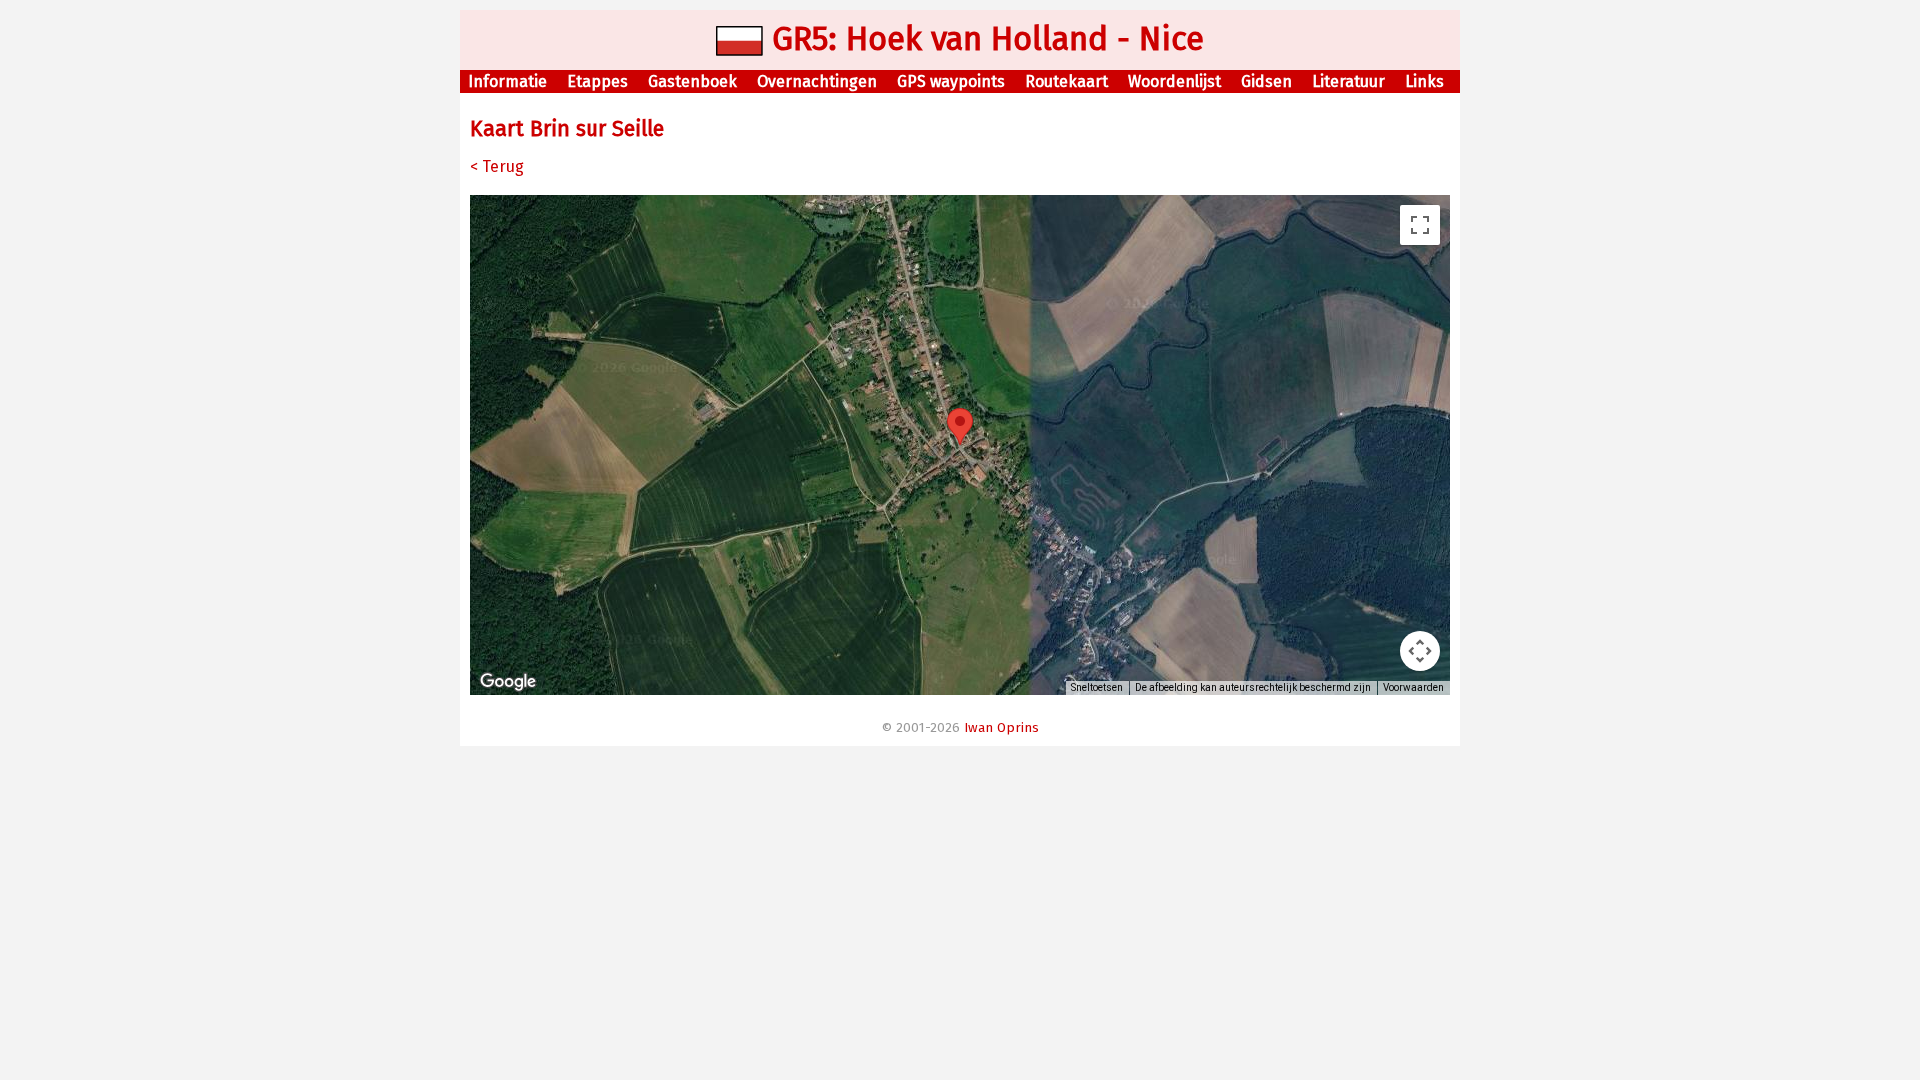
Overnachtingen (817, 81)
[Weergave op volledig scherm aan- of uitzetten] (1420, 225)
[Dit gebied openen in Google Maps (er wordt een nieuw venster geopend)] (508, 682)
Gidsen (1266, 81)
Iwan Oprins (1001, 728)
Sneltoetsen (1097, 687)
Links (1424, 81)
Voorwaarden (1413, 687)
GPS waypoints (951, 81)
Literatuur (1348, 81)
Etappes (597, 81)
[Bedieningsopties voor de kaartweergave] (1420, 651)
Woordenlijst (1174, 81)
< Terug (497, 166)
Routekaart (1066, 81)
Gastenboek (692, 81)
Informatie (507, 81)
